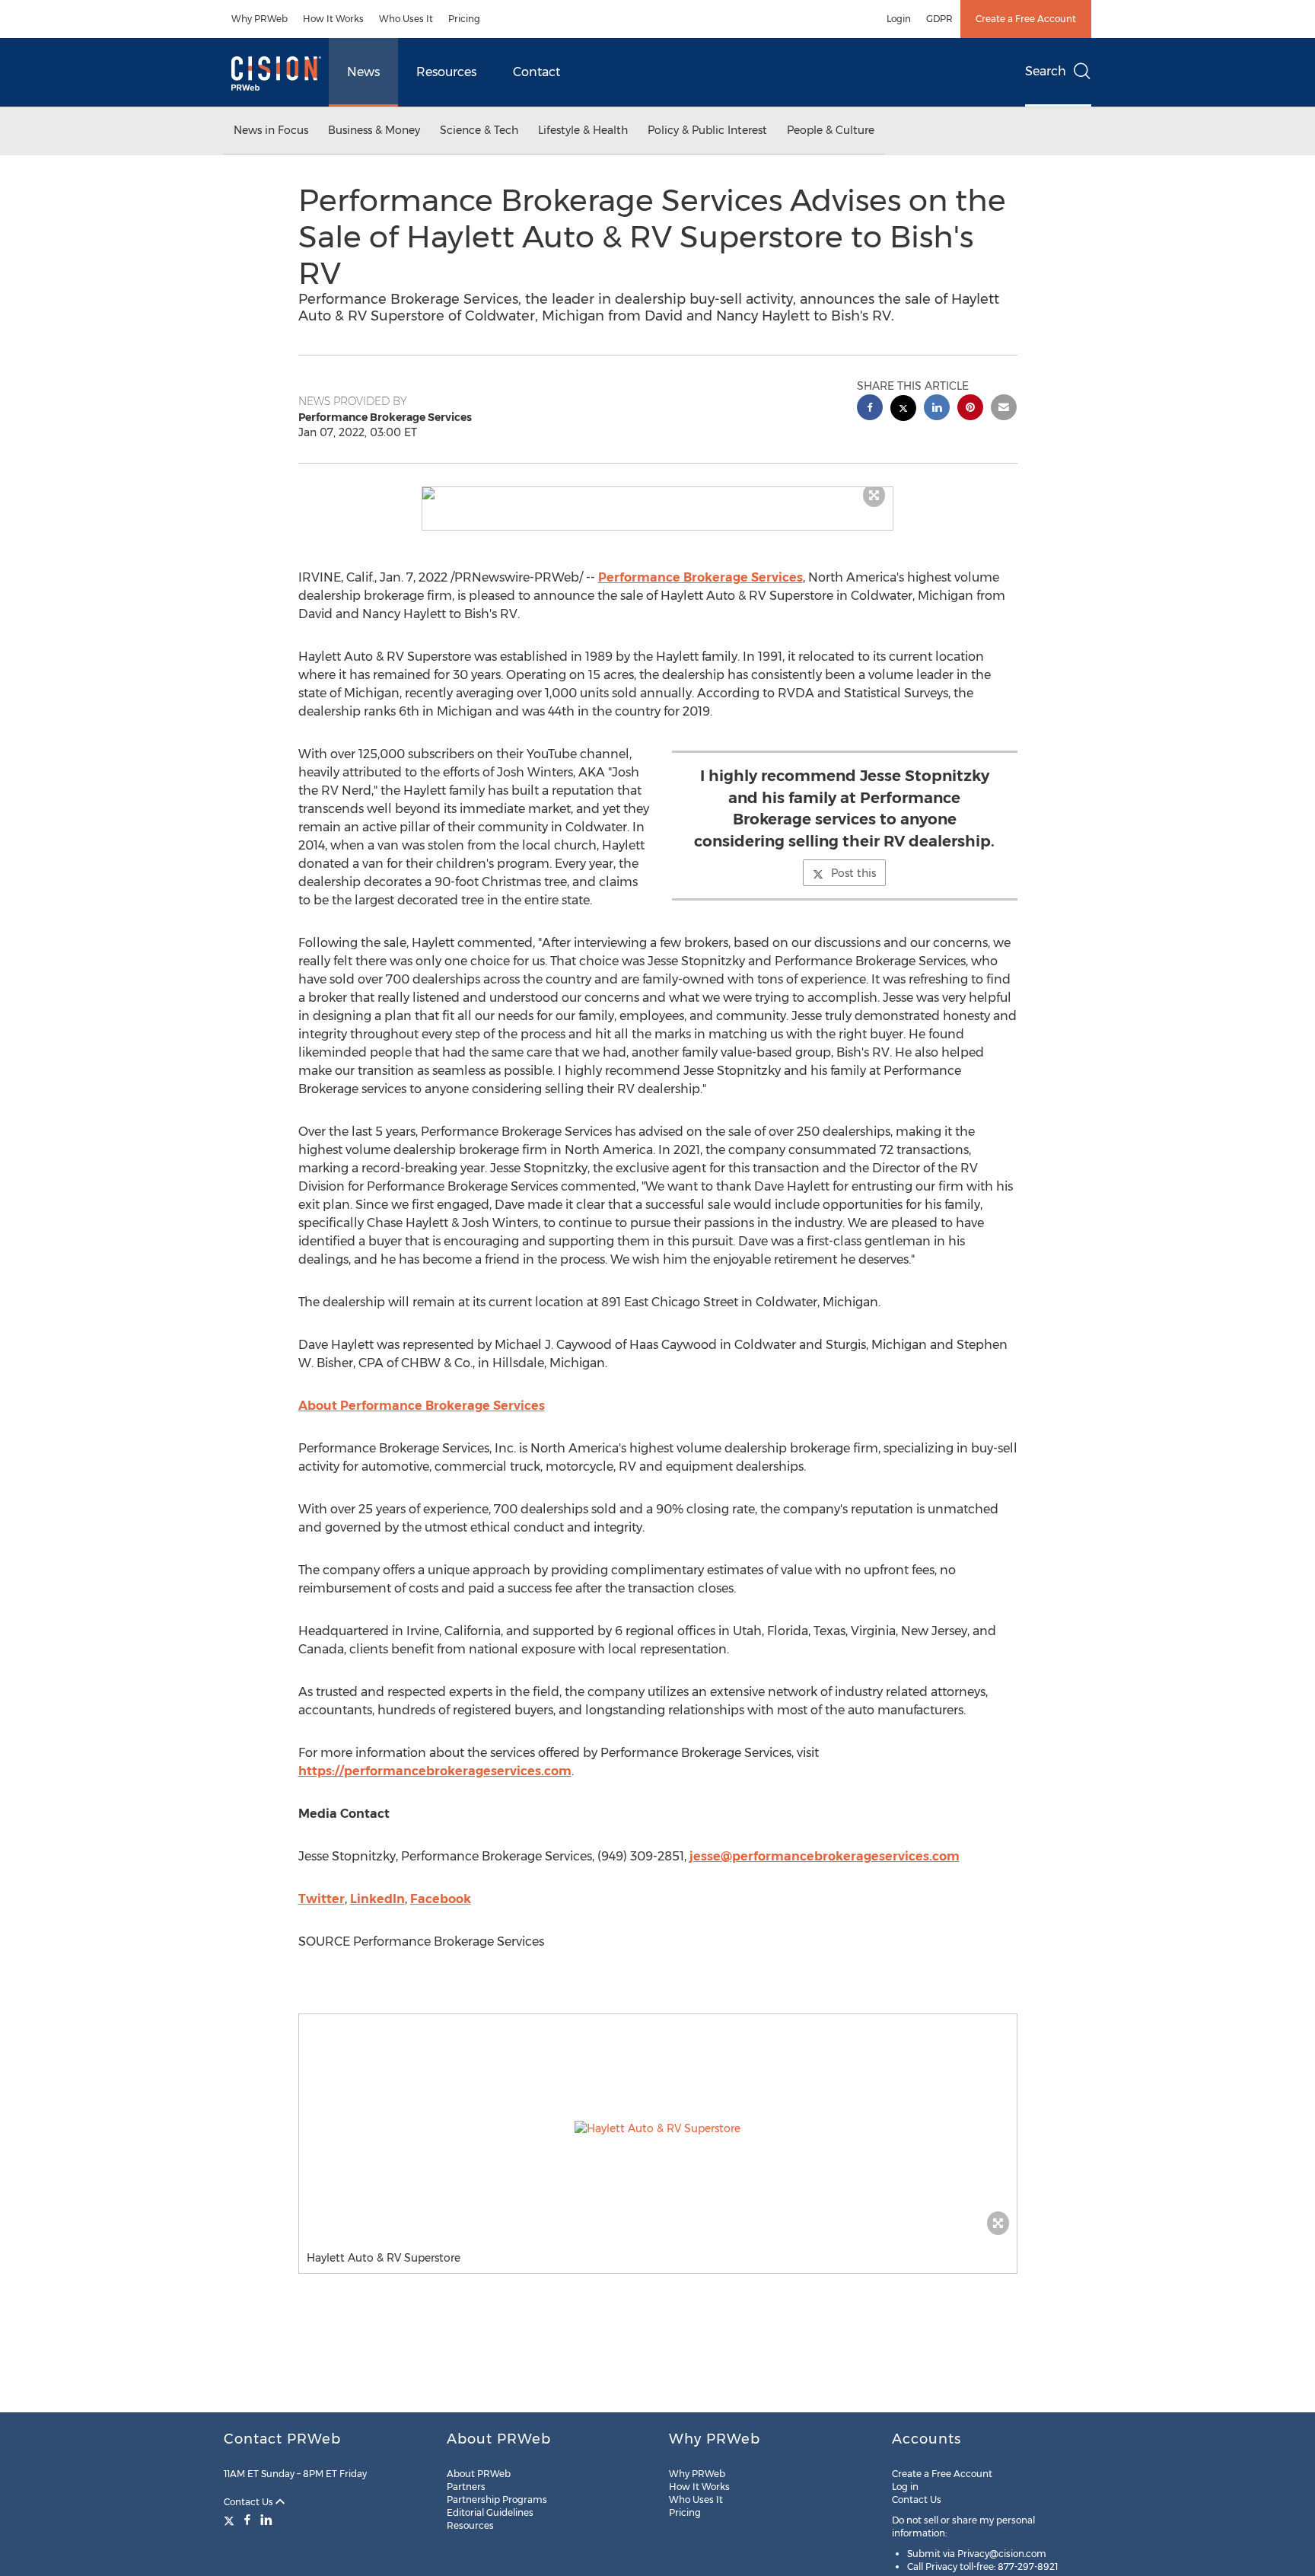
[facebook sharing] (870, 409)
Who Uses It (406, 19)
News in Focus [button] (271, 130)
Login (899, 19)
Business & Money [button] (374, 130)
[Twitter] (231, 2520)
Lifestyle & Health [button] (583, 130)
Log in (905, 2487)
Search (1046, 71)
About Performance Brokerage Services (422, 1406)
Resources (446, 72)
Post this (853, 873)
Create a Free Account (1026, 19)
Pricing (464, 19)
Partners (466, 2487)
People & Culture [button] (831, 130)
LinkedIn (377, 1899)
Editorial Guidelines (490, 2512)
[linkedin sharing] (937, 409)
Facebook (441, 1899)
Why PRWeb (259, 19)
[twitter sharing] (903, 410)
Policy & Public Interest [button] (707, 130)
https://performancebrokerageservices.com (435, 1771)
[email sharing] (1004, 409)
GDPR (939, 19)
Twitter (322, 1899)
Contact (537, 72)
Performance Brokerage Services (700, 577)
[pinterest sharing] (970, 409)
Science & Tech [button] (479, 130)
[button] (657, 493)
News (363, 72)
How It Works (333, 19)
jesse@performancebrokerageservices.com (825, 1856)
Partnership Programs (497, 2499)
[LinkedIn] (266, 2520)
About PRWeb (479, 2474)
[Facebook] (247, 2520)
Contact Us (250, 2502)
